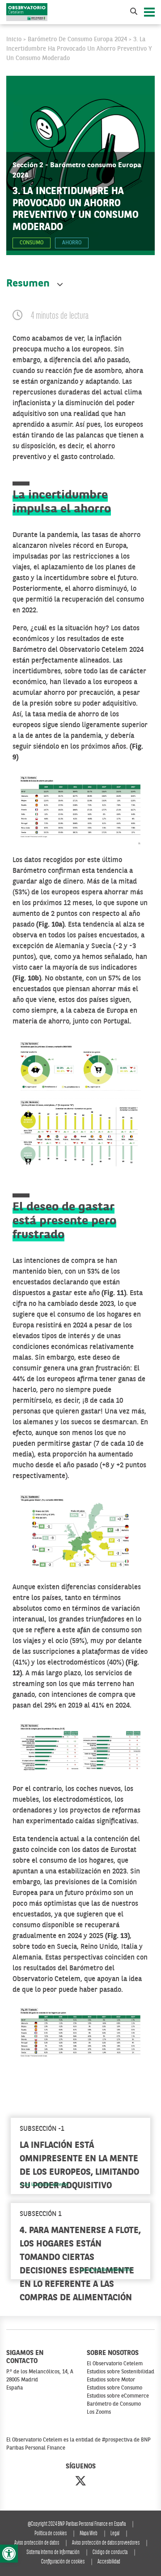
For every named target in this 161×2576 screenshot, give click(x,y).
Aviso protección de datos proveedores (106, 2543)
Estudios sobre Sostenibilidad (121, 2372)
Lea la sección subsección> (106, 2270)
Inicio (14, 39)
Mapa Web (89, 2534)
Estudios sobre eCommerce (118, 2396)
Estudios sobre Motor (111, 2380)
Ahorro (72, 243)
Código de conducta (110, 2552)
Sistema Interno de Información (53, 2552)
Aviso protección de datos (37, 2543)
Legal (115, 2534)
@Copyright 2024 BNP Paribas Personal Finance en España (77, 2524)
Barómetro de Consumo (114, 2404)
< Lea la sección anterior (44, 2185)
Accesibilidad (109, 2562)
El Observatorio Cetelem (115, 2364)
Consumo (32, 243)
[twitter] (80, 2482)
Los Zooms (99, 2412)
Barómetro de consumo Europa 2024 (77, 39)
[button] (9, 2554)
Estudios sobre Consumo (114, 2388)
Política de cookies (51, 2534)
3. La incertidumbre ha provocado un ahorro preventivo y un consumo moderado (79, 49)
